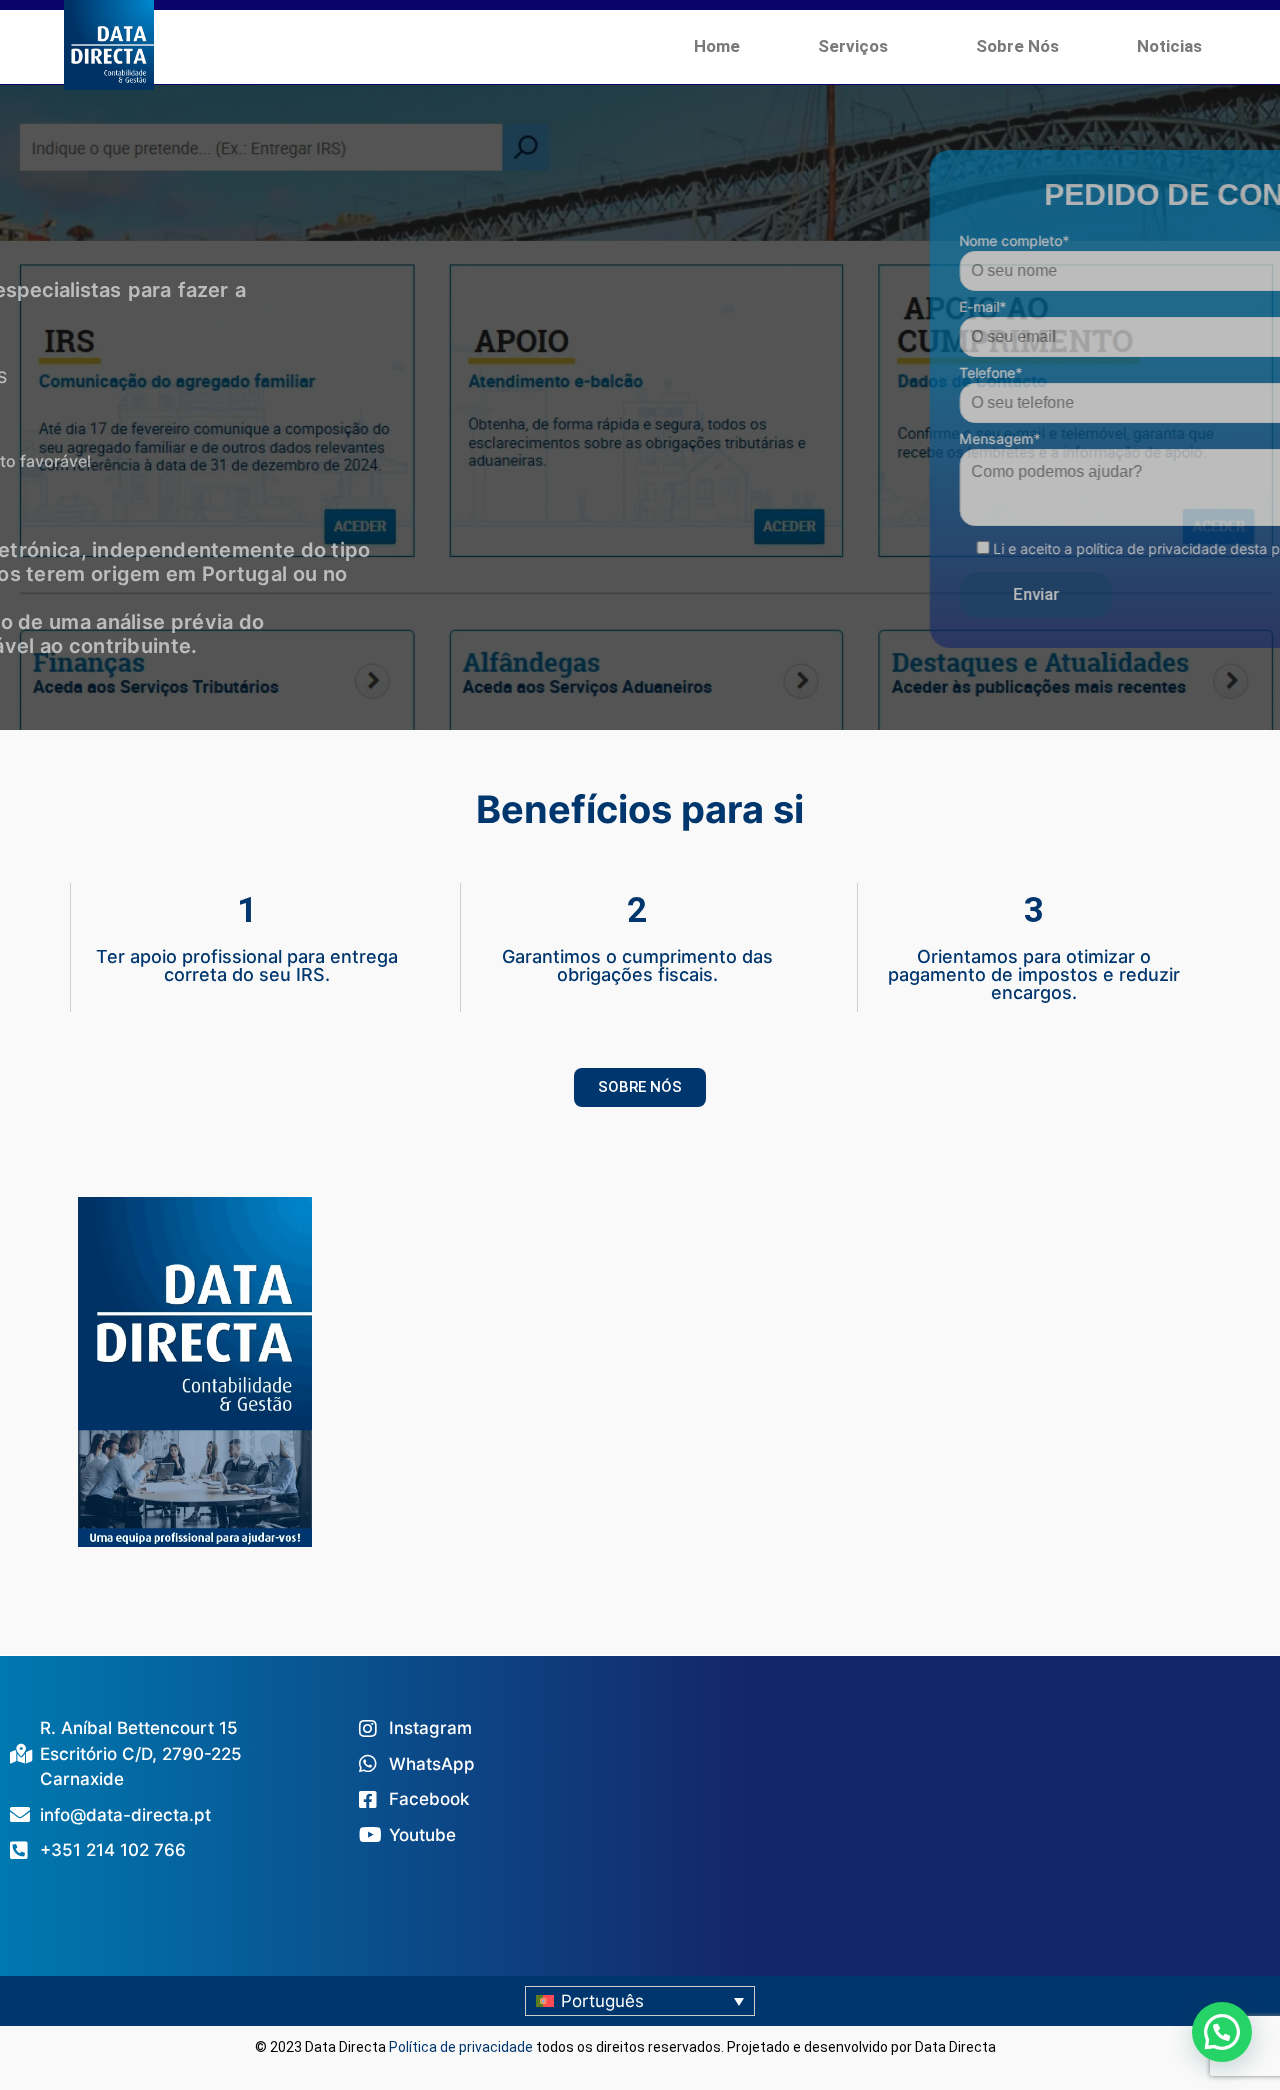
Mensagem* (780, 438)
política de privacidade (932, 548)
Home (717, 46)
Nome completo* (795, 240)
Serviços (853, 46)
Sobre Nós (1017, 46)
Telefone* (771, 372)
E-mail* (763, 306)
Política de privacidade (461, 2047)
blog (1012, 2047)
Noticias (1169, 46)
